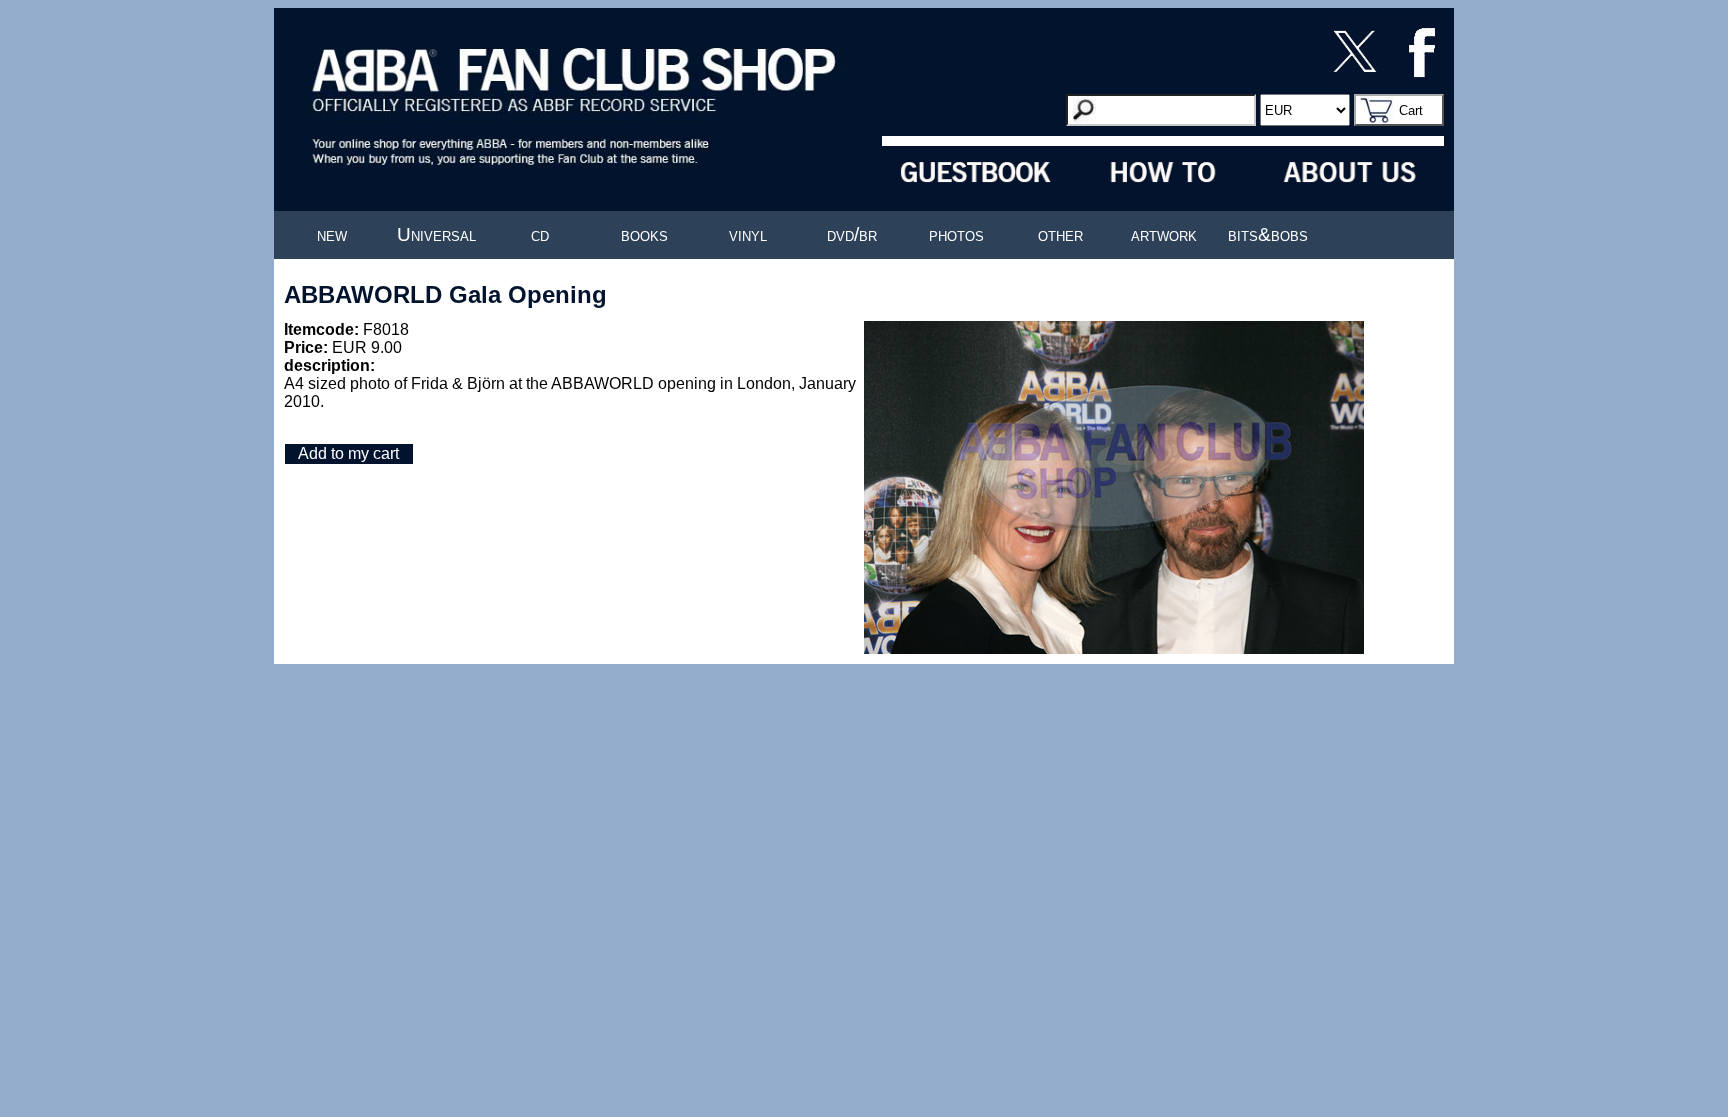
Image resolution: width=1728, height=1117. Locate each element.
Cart (1411, 110)
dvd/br (852, 234)
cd (540, 234)
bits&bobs (1268, 234)
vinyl (748, 234)
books (644, 234)
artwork (1164, 234)
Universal (436, 234)
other (1060, 234)
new (332, 234)
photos (956, 234)
